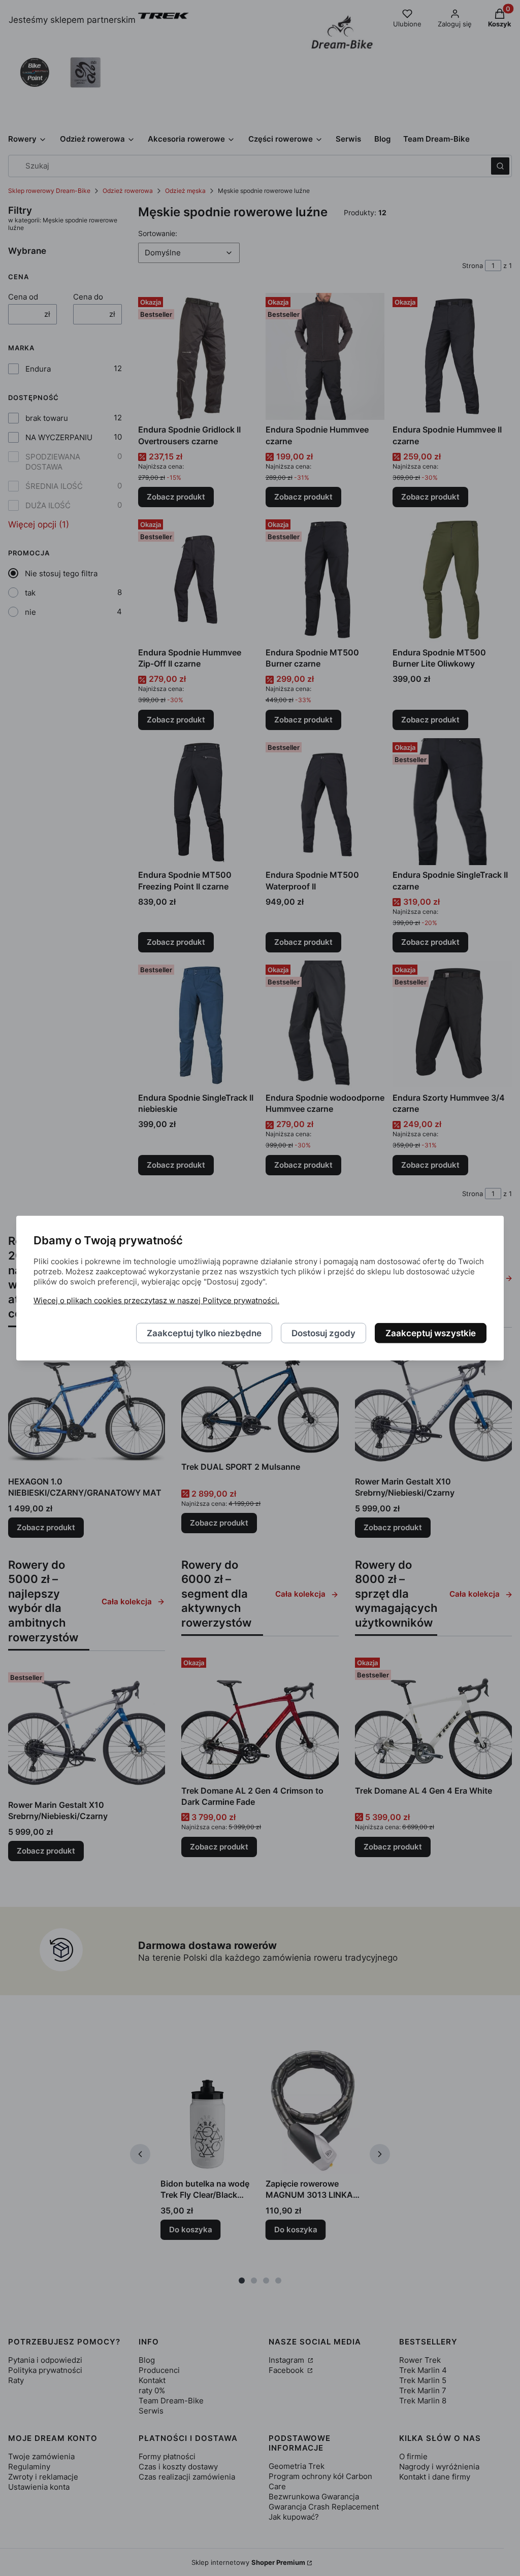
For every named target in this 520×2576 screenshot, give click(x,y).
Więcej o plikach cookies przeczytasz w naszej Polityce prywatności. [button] (156, 1300)
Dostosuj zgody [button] (323, 1333)
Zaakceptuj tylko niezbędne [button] (204, 1333)
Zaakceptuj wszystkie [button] (431, 1333)
